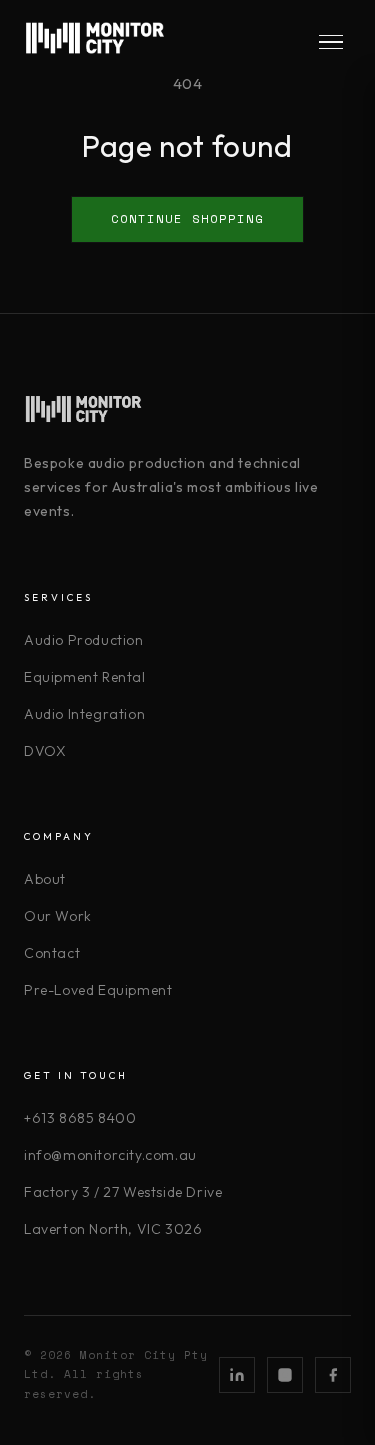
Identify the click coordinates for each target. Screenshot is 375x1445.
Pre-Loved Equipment (98, 990)
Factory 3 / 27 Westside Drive (123, 1192)
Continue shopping (187, 218)
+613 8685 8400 (80, 1118)
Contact (52, 953)
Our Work (58, 916)
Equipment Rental (85, 677)
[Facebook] (333, 1375)
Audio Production (84, 640)
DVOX (45, 751)
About (45, 879)
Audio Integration (84, 714)
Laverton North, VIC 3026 (113, 1229)
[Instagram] (285, 1375)
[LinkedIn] (237, 1375)
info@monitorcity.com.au (110, 1155)
